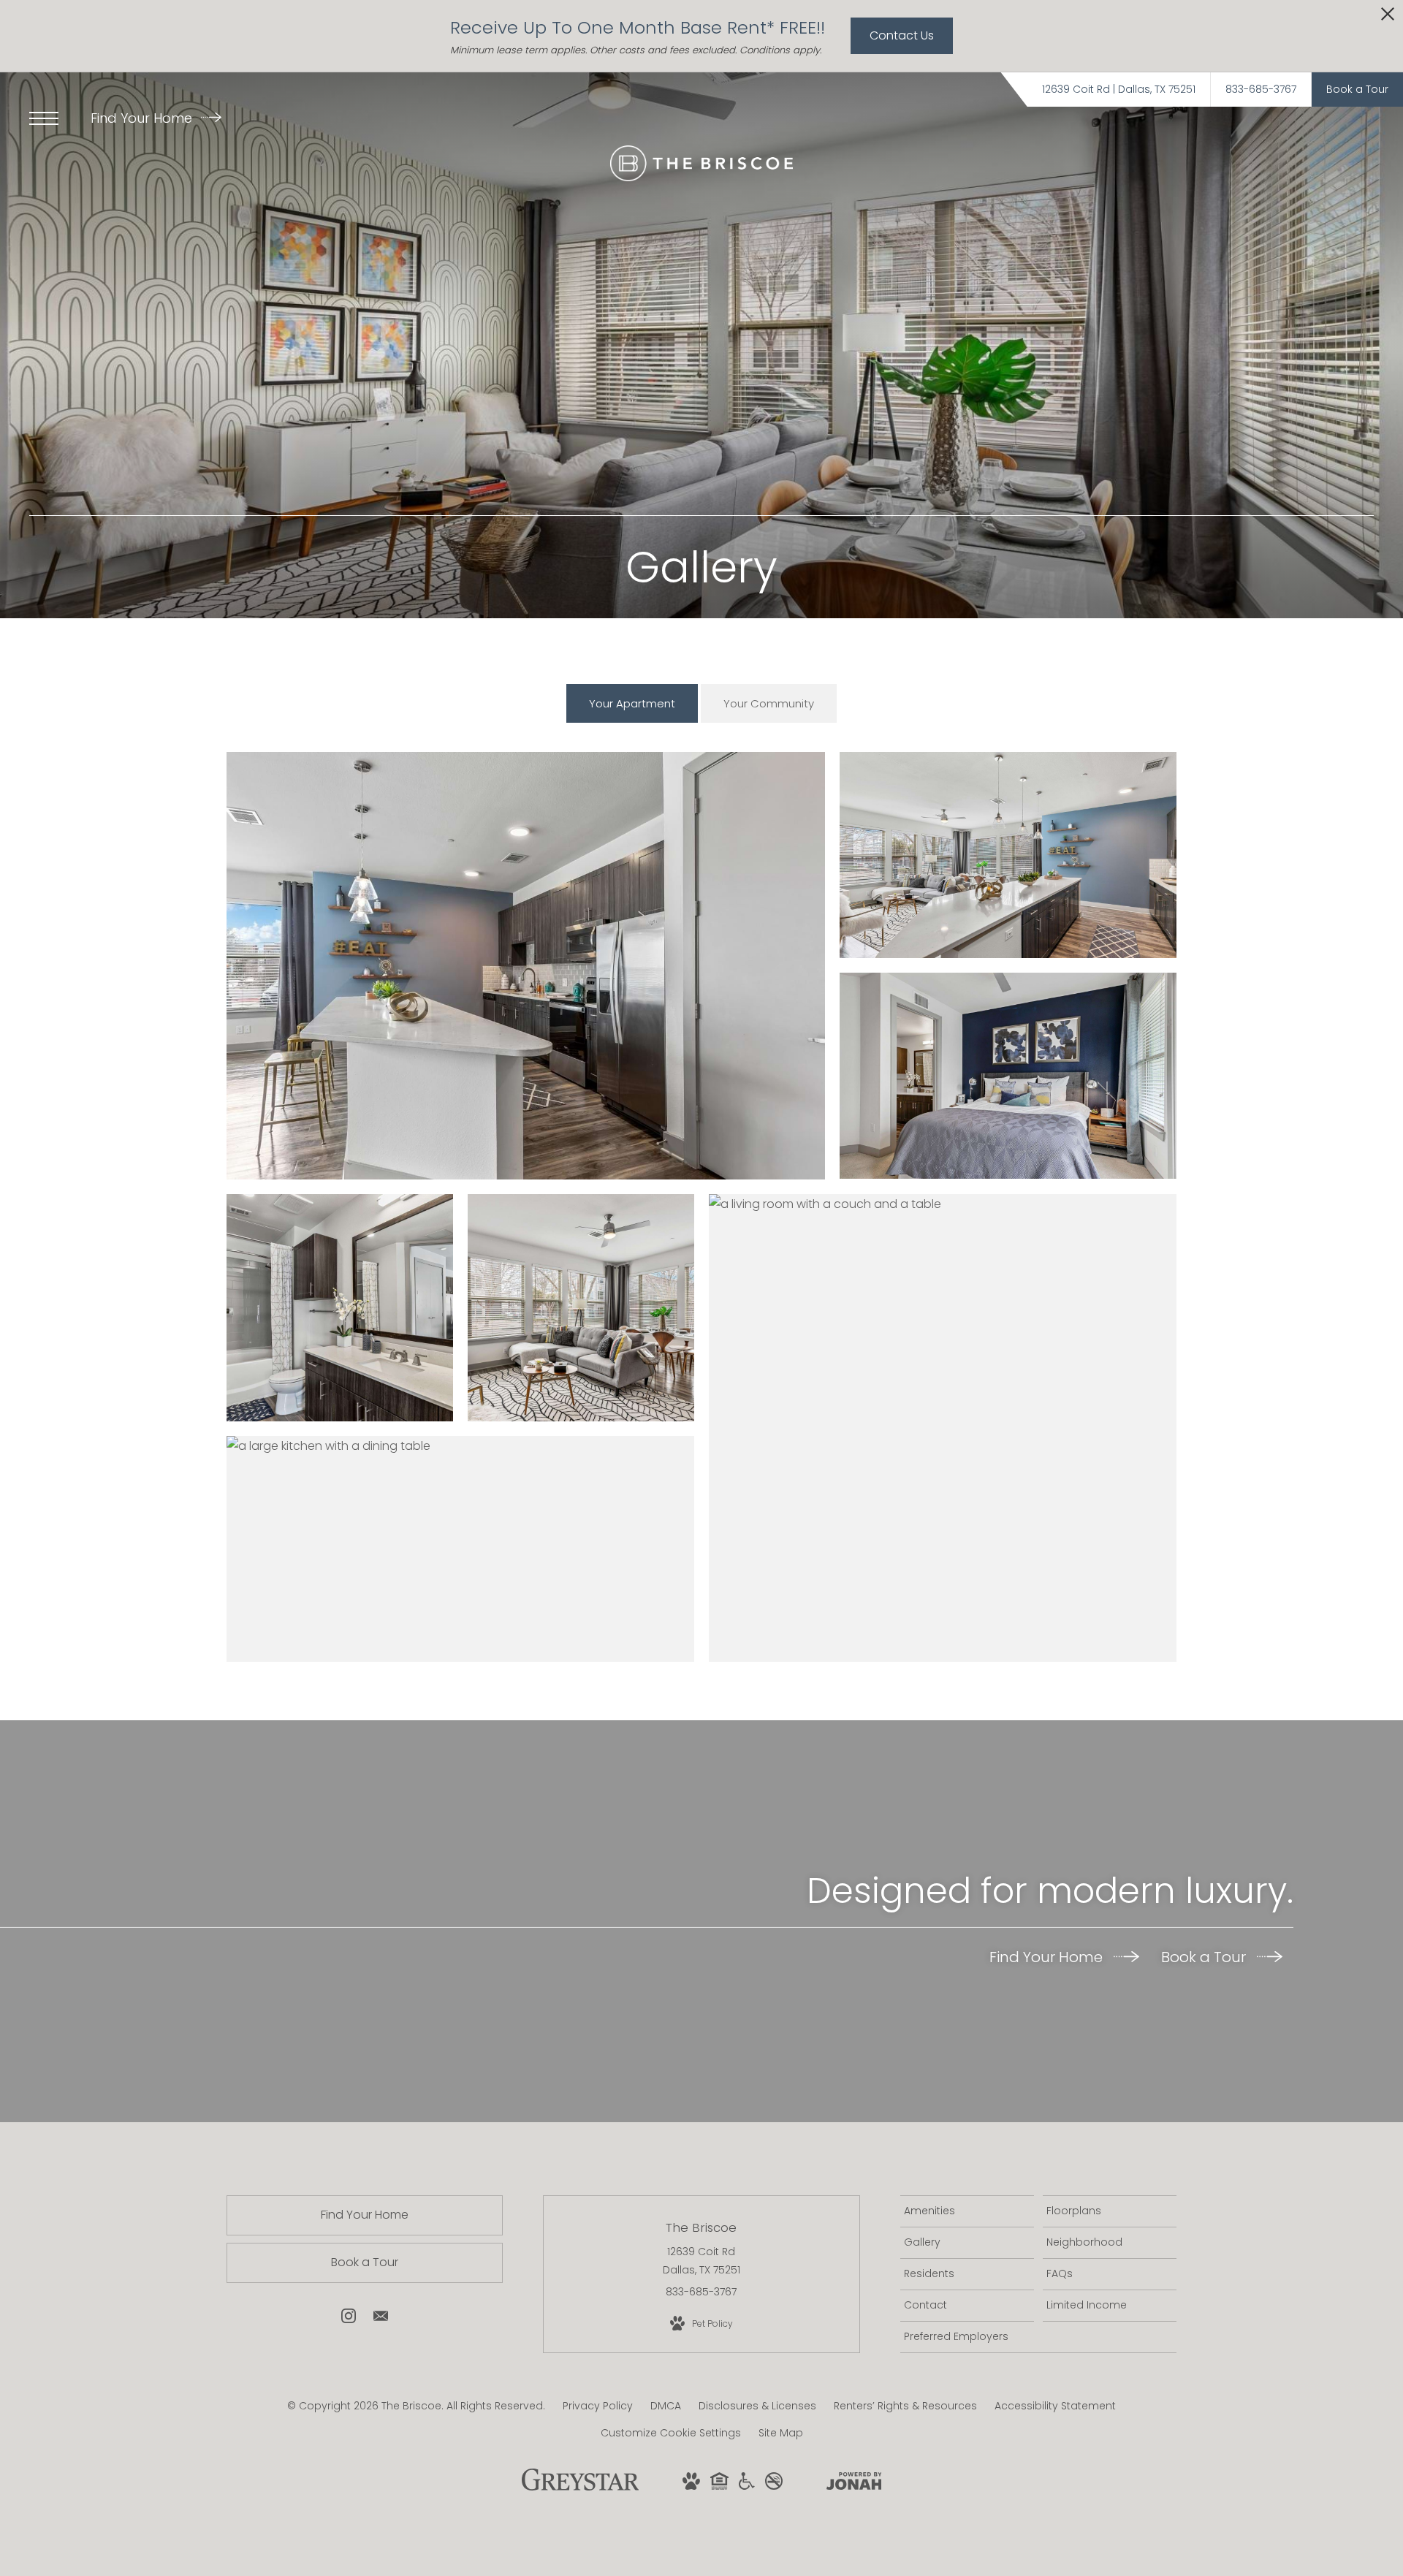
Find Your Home (143, 118)
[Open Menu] (44, 118)
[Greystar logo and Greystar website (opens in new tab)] (581, 2488)
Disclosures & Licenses (757, 2406)
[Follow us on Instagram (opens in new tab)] (349, 2319)
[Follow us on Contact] (381, 2319)
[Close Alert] (1388, 18)
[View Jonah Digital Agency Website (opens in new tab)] (854, 2484)
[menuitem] (967, 2211)
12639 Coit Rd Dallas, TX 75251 (701, 2261)
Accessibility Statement (1055, 2406)
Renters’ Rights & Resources (905, 2406)
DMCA (666, 2406)
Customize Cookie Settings (671, 2433)
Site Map (781, 2433)
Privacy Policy (598, 2406)
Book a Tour (1205, 1957)
